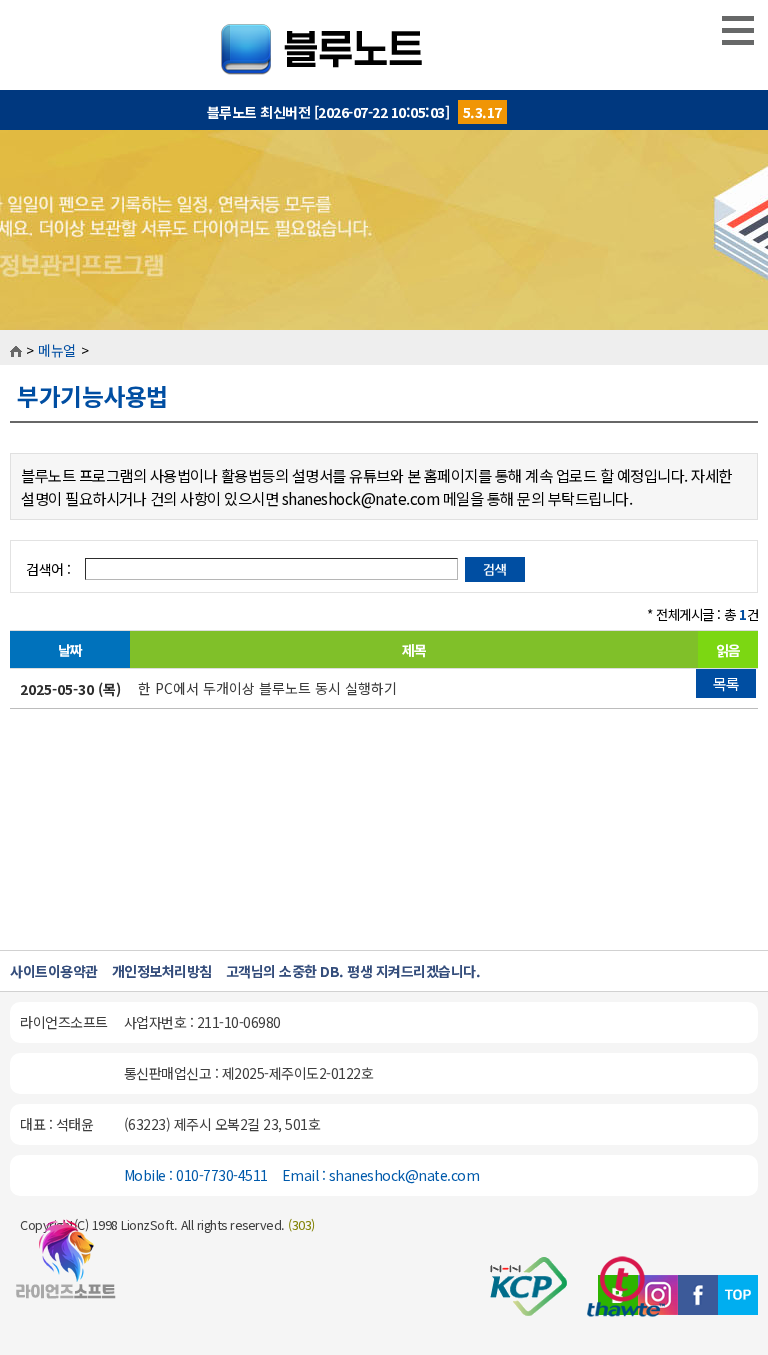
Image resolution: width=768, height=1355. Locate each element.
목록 (726, 683)
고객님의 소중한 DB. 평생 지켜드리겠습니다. (353, 971)
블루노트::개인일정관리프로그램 (384, 45)
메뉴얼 (57, 350)
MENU (738, 30)
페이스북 (698, 1295)
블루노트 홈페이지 (66, 1268)
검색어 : (50, 569)
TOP (738, 1295)
